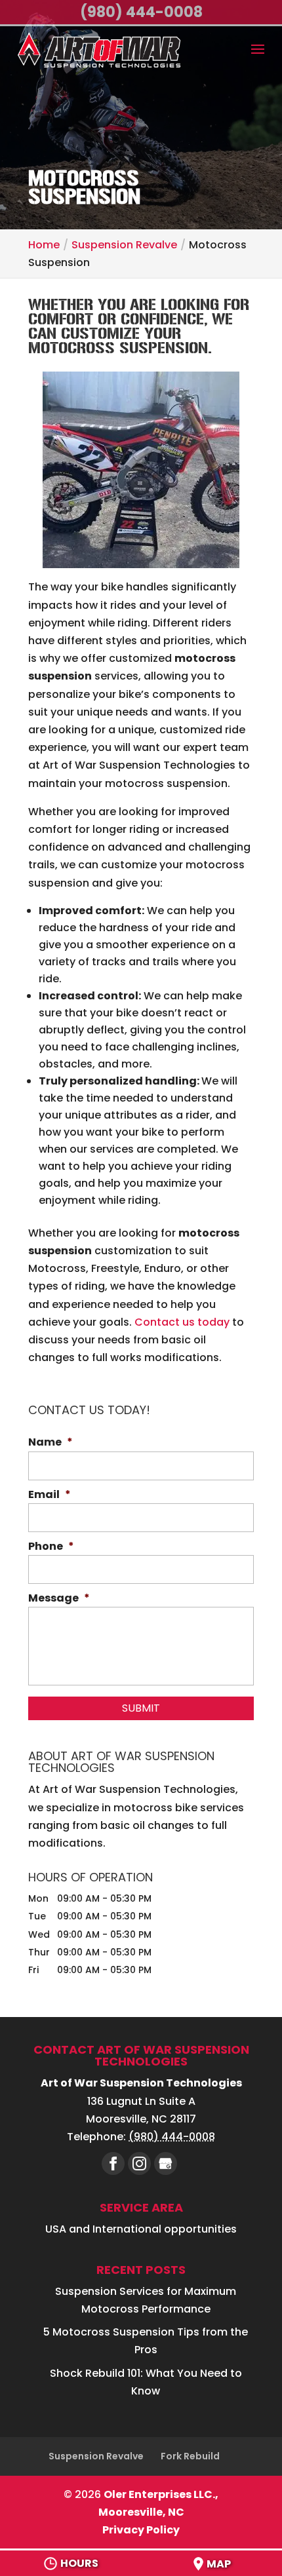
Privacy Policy (141, 2530)
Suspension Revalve (96, 2456)
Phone (51, 1547)
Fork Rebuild (190, 2456)
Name (50, 1443)
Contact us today (182, 1322)
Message (59, 1599)
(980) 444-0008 (141, 12)
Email (50, 1495)
